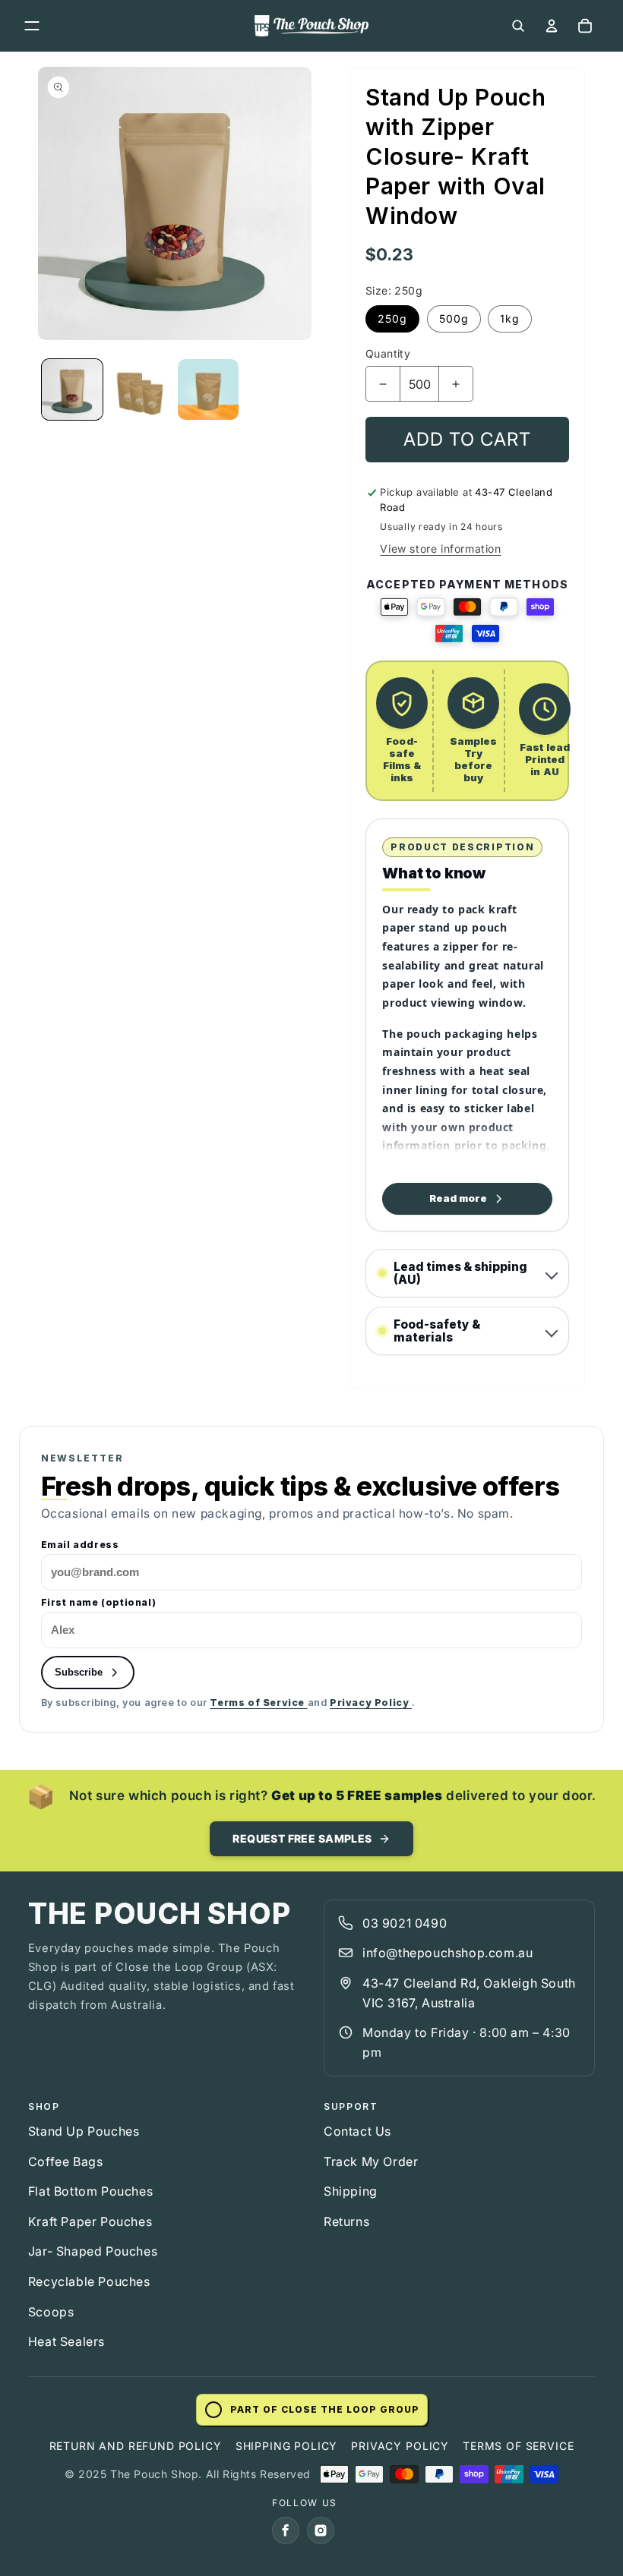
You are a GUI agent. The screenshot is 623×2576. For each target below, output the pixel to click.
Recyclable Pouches (89, 2281)
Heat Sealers (66, 2341)
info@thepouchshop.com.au (447, 1953)
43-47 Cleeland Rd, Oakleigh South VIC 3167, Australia (469, 1993)
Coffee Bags (66, 2161)
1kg (510, 318)
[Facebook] (286, 2530)
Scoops (51, 2312)
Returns (346, 2221)
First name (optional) (99, 1603)
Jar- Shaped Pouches (93, 2251)
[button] (32, 26)
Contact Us (357, 2131)
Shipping (351, 2191)
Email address (80, 1545)
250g (392, 318)
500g (454, 318)
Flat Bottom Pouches (90, 2191)
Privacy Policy (371, 1703)
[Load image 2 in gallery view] (141, 389)
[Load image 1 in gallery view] (72, 389)
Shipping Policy (287, 2446)
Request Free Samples (302, 1838)
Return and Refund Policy (136, 2446)
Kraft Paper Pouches (90, 2221)
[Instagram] (321, 2530)
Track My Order (371, 2161)
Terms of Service (258, 1703)
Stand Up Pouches (84, 2131)
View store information (440, 549)
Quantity (388, 353)
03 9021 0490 (405, 1923)
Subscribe (79, 1672)
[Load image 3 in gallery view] (208, 389)
